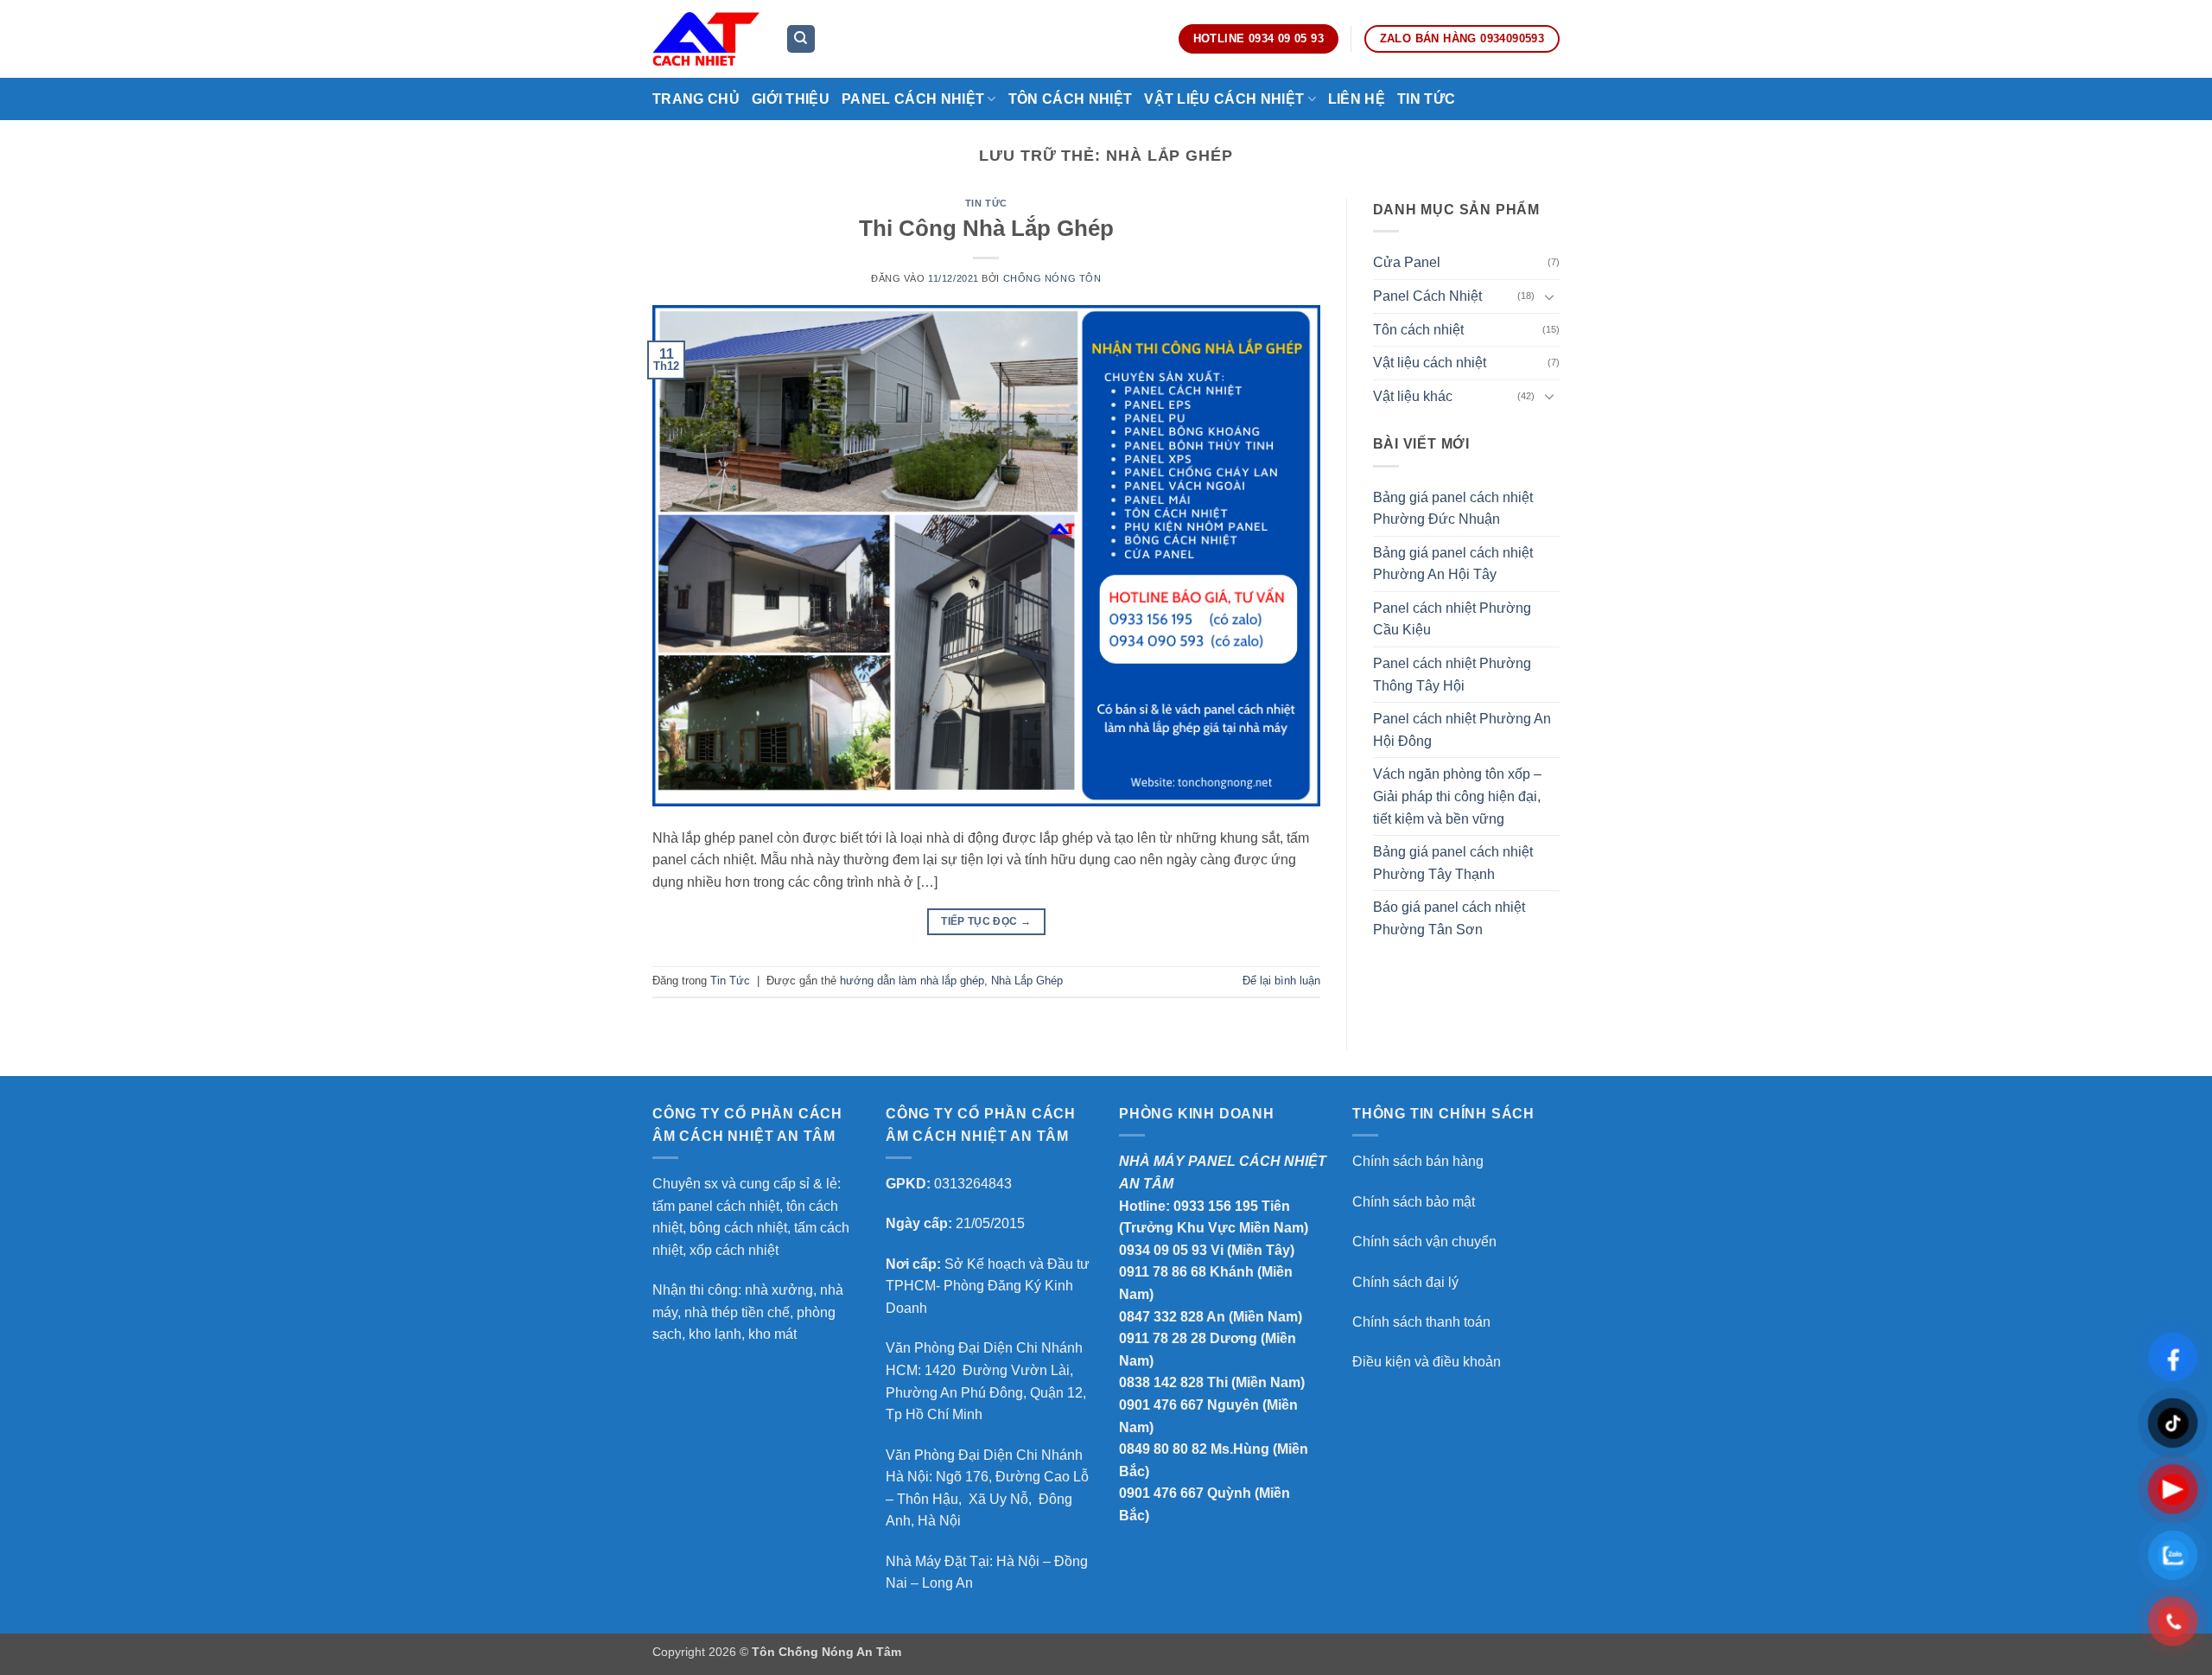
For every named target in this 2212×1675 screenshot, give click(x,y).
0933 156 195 (1216, 1206)
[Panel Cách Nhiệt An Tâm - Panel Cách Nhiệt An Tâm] (706, 38)
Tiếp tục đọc (986, 921)
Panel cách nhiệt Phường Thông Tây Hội (1452, 675)
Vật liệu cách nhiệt (1430, 363)
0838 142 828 (1161, 1382)
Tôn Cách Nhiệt (1070, 99)
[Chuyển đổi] (1549, 296)
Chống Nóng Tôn (1052, 278)
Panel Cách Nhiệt (913, 99)
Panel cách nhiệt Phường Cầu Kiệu (1452, 619)
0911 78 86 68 (1163, 1272)
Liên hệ (1357, 99)
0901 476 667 (1161, 1405)
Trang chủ (696, 99)
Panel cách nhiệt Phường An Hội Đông (1462, 730)
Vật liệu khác (1413, 396)
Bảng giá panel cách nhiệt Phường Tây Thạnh (1453, 863)
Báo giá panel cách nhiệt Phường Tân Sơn (1449, 918)
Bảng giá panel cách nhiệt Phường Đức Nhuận (1453, 509)
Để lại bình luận (1281, 981)
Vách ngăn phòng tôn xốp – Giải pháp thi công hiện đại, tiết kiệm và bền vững (1457, 796)
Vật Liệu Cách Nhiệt (1224, 99)
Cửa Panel (1407, 262)
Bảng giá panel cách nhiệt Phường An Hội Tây (1453, 564)
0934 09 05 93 (1163, 1250)
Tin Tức (1426, 99)
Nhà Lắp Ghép (1027, 981)
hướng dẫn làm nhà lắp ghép (912, 981)
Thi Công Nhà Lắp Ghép (986, 228)
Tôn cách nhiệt (1418, 330)
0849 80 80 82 (1163, 1449)
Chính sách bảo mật (1414, 1202)
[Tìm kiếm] (801, 39)
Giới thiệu (791, 99)
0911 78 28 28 (1163, 1338)
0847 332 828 (1161, 1317)
